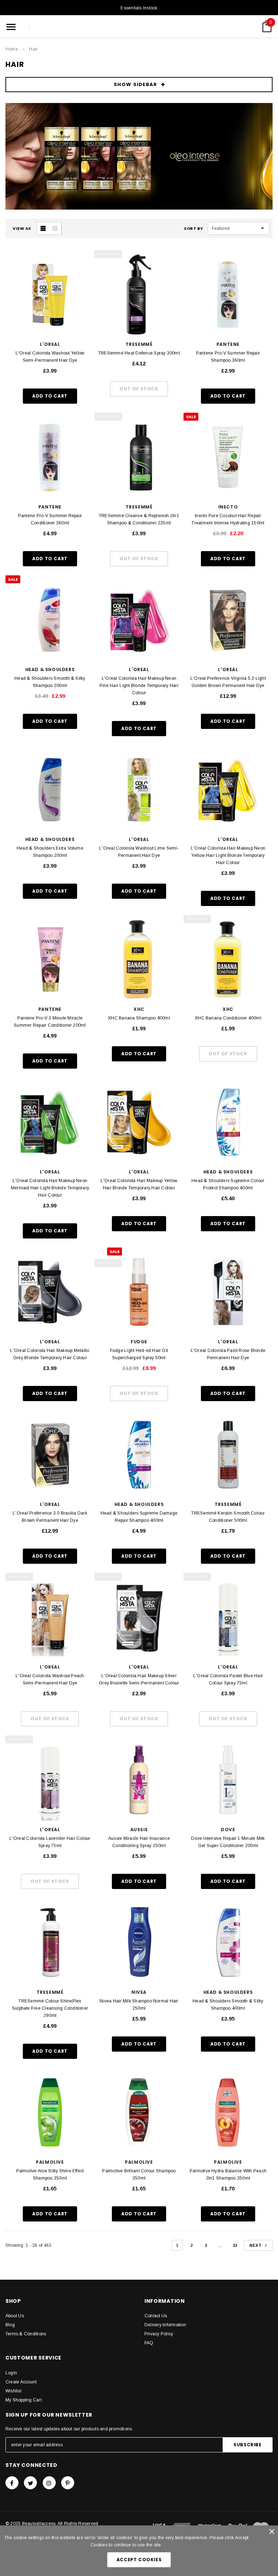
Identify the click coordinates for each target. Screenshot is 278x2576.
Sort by (194, 228)
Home (12, 49)
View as (22, 228)
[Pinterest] (68, 2483)
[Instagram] (49, 2483)
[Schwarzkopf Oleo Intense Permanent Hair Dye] (139, 156)
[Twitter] (30, 2483)
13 (235, 2245)
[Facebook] (12, 2483)
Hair (33, 49)
